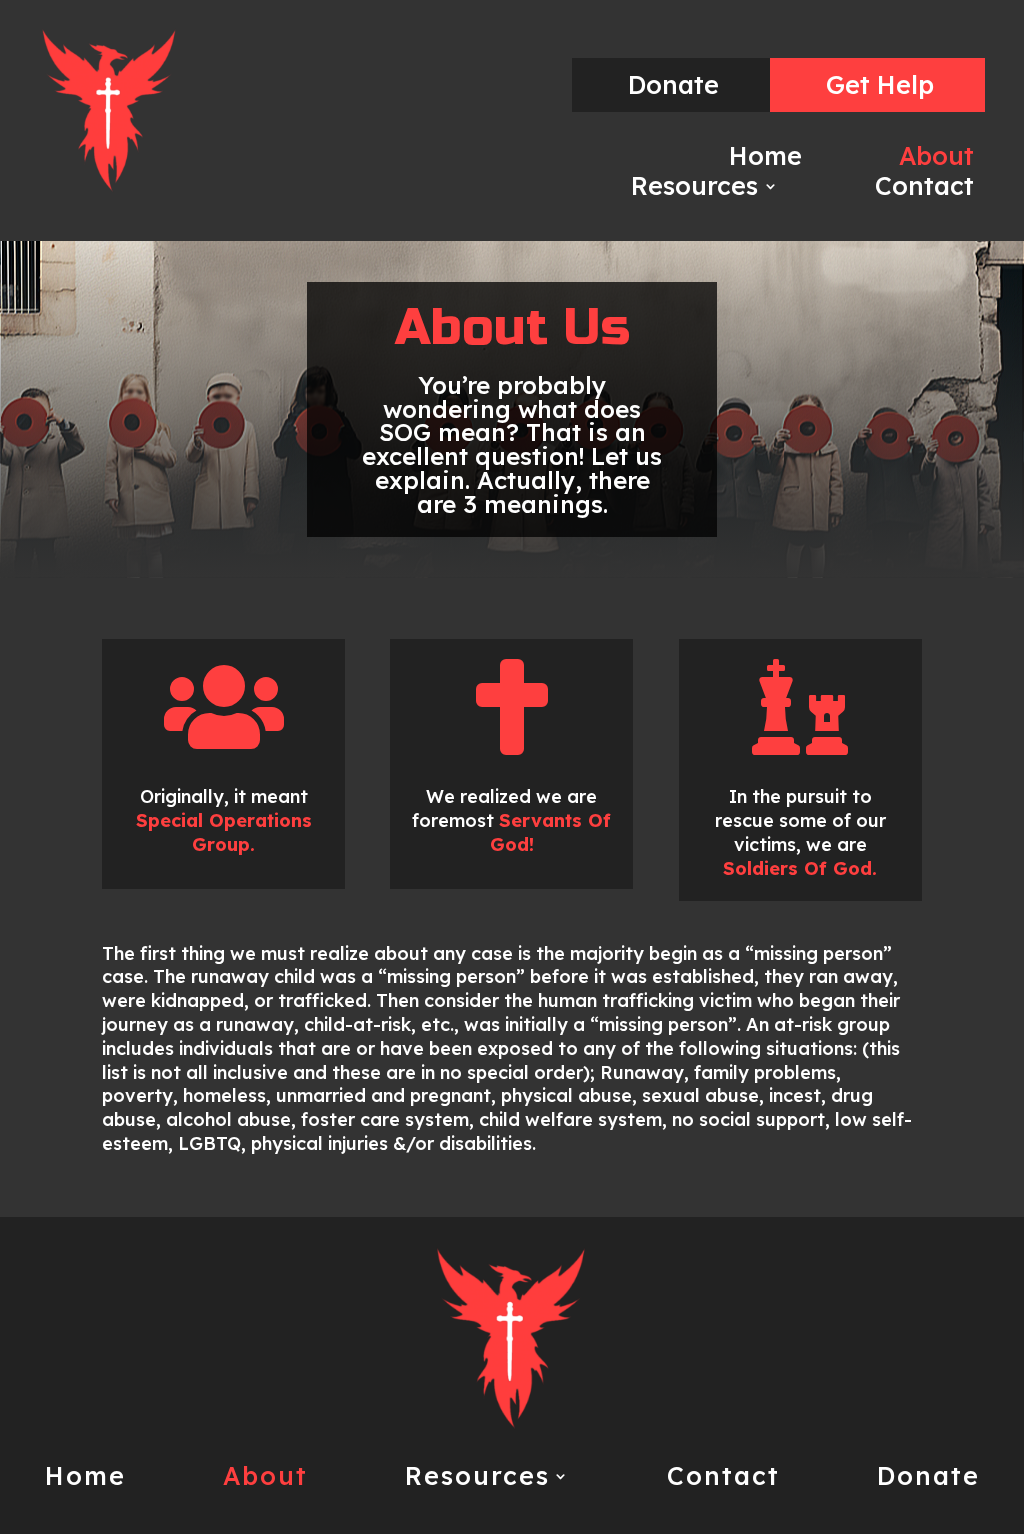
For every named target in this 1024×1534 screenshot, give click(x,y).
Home (765, 160)
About (936, 160)
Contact (924, 190)
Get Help (880, 84)
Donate (673, 84)
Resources (694, 190)
